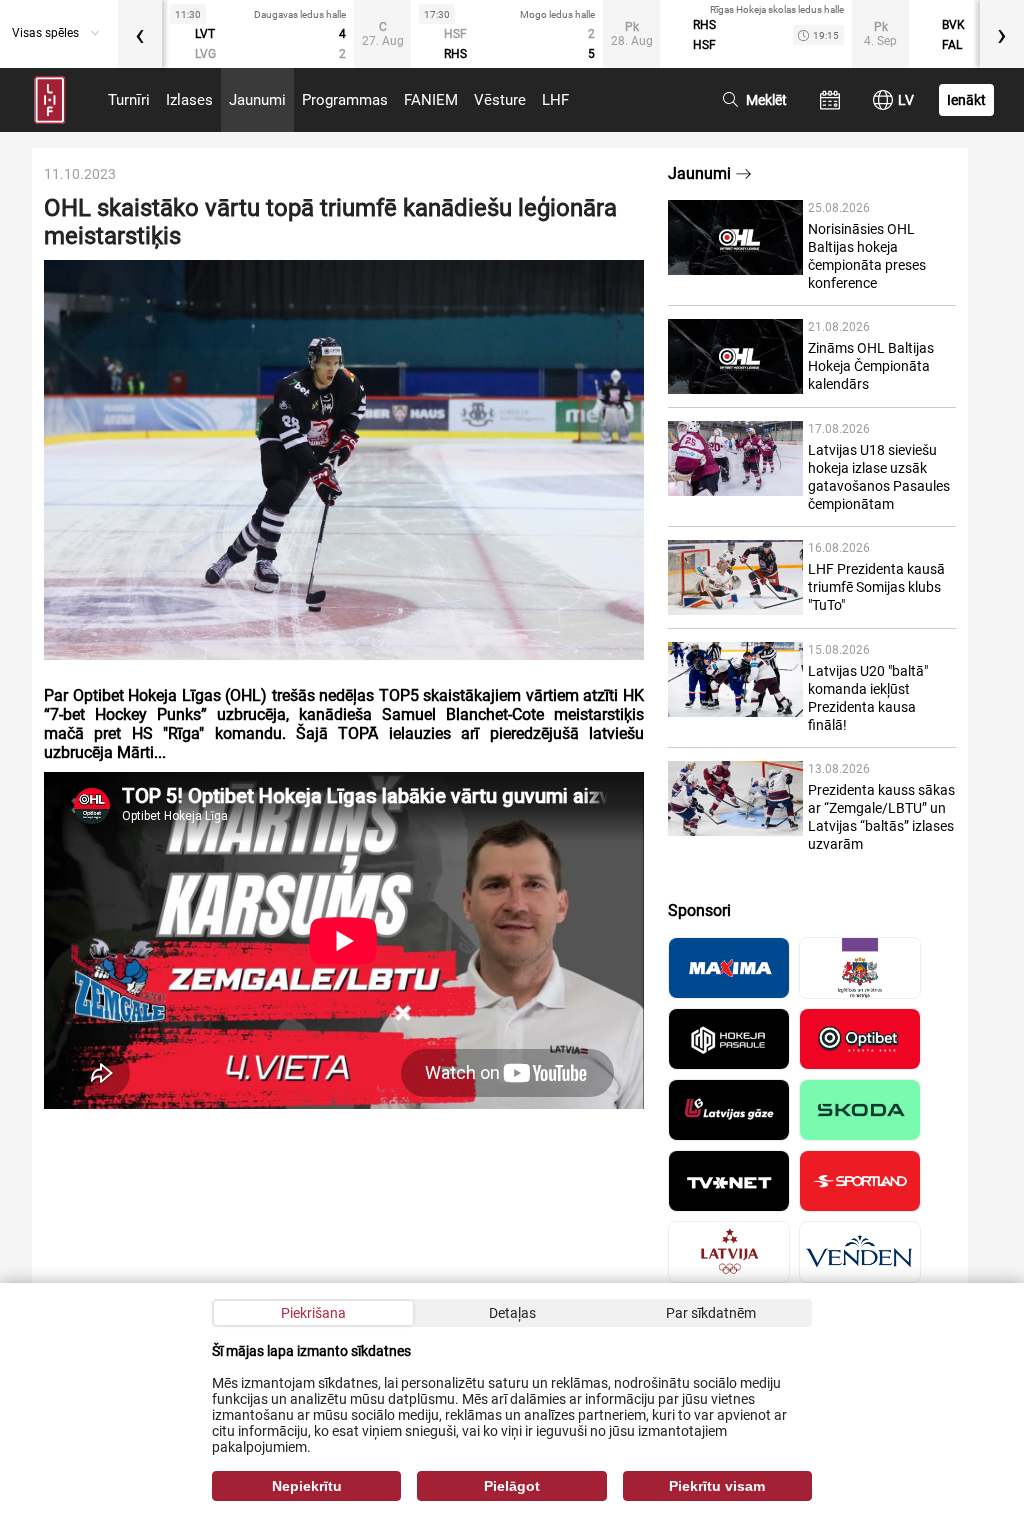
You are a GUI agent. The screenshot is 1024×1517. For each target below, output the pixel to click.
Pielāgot (512, 1486)
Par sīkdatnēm (711, 1313)
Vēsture (500, 100)
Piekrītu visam (717, 1486)
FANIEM (431, 100)
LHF (555, 100)
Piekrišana (313, 1313)
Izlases (189, 100)
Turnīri (129, 100)
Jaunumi (257, 100)
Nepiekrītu (307, 1486)
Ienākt (966, 100)
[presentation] (140, 34)
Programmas (345, 100)
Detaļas (512, 1313)
